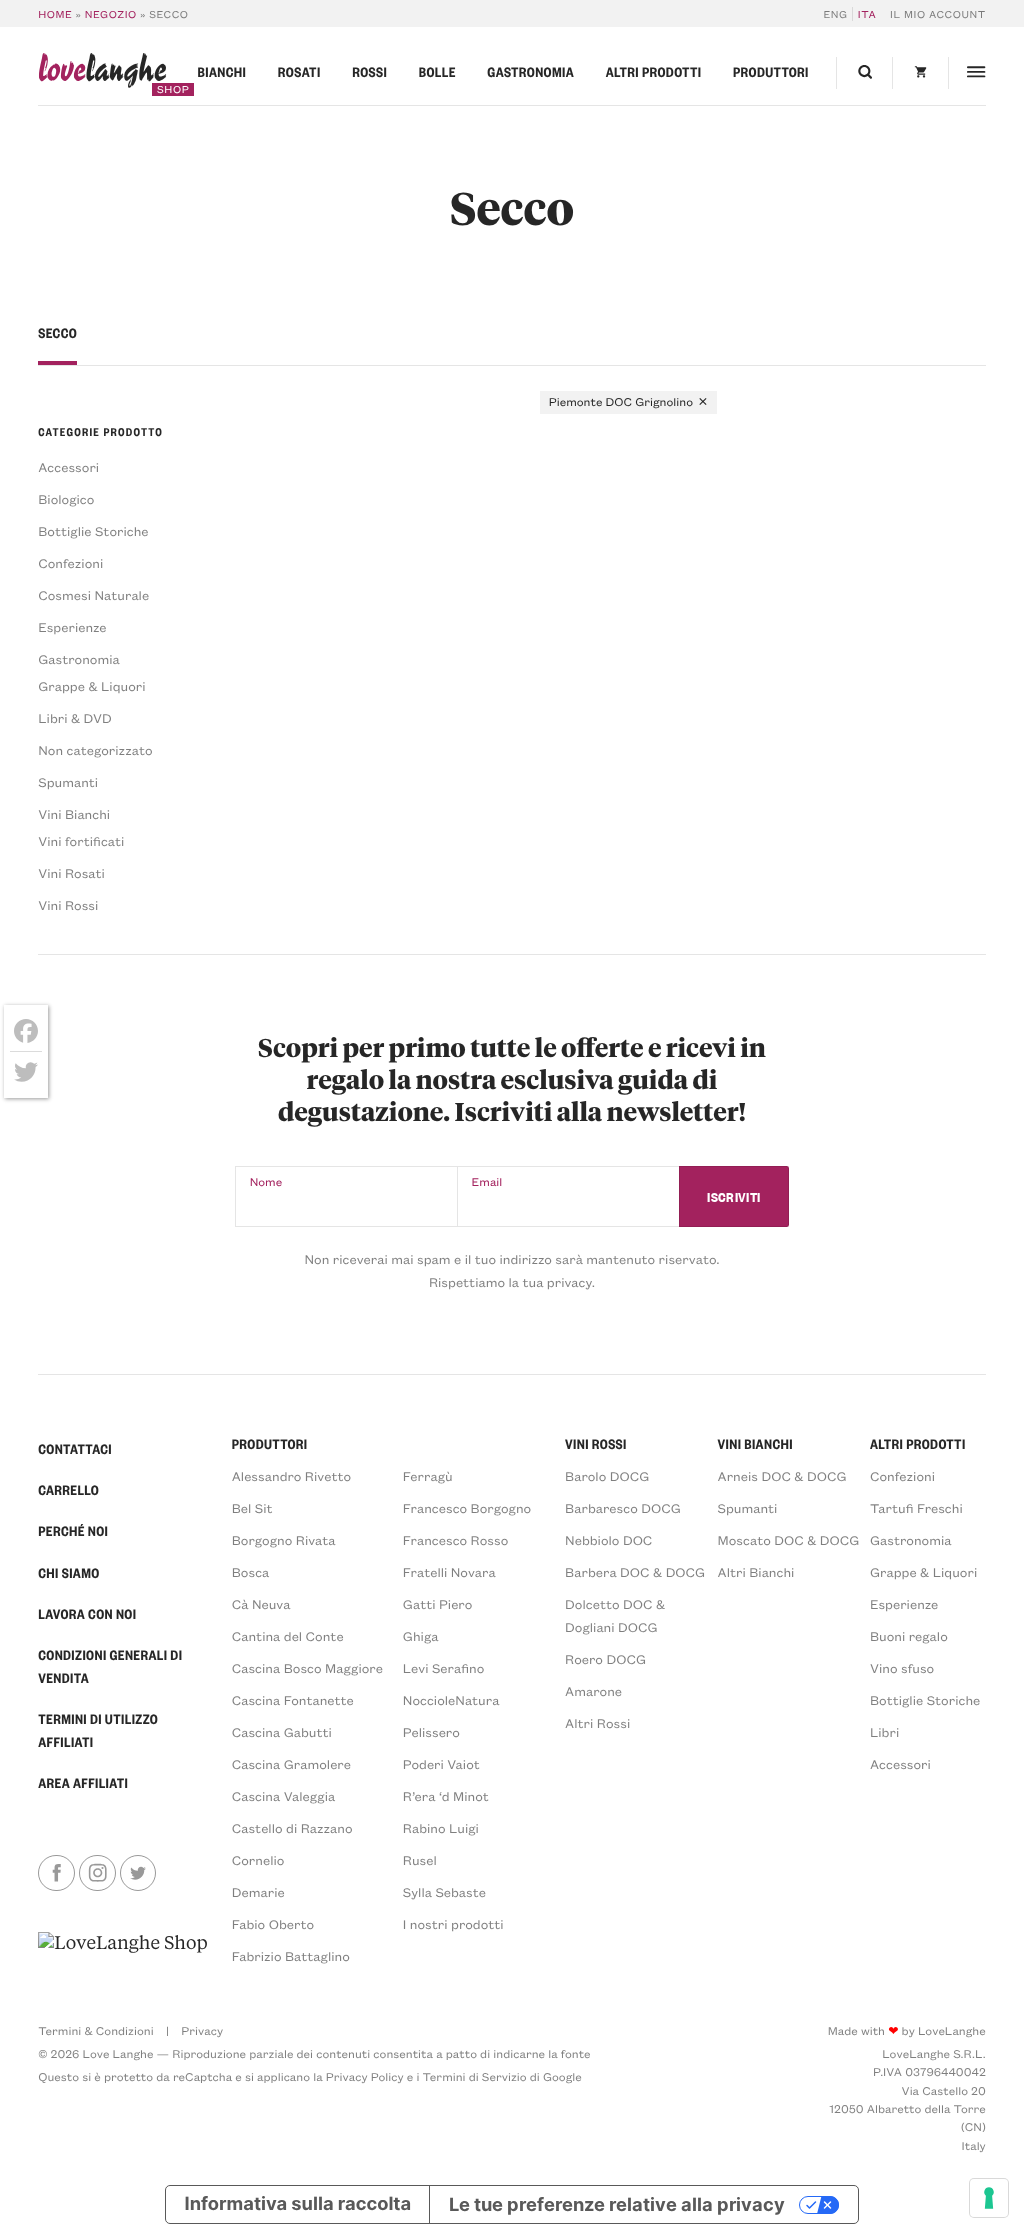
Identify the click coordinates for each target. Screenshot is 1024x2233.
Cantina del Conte (288, 1636)
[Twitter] (26, 1072)
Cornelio (258, 1860)
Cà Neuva (261, 1604)
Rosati (299, 72)
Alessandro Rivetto (291, 1476)
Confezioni (70, 563)
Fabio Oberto (273, 1924)
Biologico (66, 499)
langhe (102, 74)
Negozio (111, 14)
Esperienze (72, 627)
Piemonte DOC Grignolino (621, 402)
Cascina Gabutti (282, 1732)
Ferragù (428, 1476)
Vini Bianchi (74, 814)
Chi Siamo (68, 1573)
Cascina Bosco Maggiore (307, 1668)
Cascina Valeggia (283, 1796)
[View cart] (920, 73)
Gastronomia (530, 72)
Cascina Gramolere (291, 1764)
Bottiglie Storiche (93, 531)
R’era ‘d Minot (446, 1796)
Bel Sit (252, 1508)
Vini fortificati (81, 841)
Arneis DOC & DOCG (782, 1476)
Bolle (437, 72)
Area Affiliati (83, 1783)
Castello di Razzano (292, 1828)
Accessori (68, 467)
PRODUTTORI (270, 1444)
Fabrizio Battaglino (291, 1956)
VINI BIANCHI (755, 1444)
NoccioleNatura (451, 1700)
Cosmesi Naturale (93, 595)
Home (55, 14)
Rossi (369, 72)
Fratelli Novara (449, 1572)
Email (487, 1182)
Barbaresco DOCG (623, 1508)
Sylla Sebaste (444, 1892)
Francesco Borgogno (467, 1508)
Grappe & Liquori (91, 686)
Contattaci (75, 1449)
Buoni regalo (909, 1636)
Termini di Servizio (475, 2077)
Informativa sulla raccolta (298, 2204)
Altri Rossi (597, 1723)
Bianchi (222, 72)
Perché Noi (73, 1531)
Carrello (68, 1490)
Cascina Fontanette (293, 1700)
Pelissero (431, 1732)
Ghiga (421, 1636)
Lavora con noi (87, 1614)
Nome (266, 1182)
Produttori (771, 72)
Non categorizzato (95, 750)
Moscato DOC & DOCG (789, 1540)
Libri (884, 1732)
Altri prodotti (654, 72)
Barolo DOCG (607, 1476)
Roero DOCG (605, 1659)
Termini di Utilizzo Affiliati (98, 1731)
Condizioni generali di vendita (110, 1667)
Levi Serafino (444, 1668)
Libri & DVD (75, 718)
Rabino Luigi (441, 1828)
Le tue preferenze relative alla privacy (617, 2204)
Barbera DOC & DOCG (635, 1572)
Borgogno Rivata (284, 1540)
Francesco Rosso (455, 1540)
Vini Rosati (71, 873)
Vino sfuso (902, 1668)
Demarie (258, 1892)
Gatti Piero (437, 1604)
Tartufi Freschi (916, 1508)
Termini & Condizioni (95, 2031)
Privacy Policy (365, 2077)
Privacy (202, 2031)
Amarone (593, 1691)
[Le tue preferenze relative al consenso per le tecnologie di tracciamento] (989, 2198)
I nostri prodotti (453, 1924)
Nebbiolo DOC (608, 1540)
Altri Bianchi (756, 1572)
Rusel (420, 1860)
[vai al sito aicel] (122, 1949)
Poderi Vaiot (441, 1764)
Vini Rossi (68, 905)
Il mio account (938, 14)
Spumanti (68, 782)
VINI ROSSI (596, 1444)
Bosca (251, 1572)
